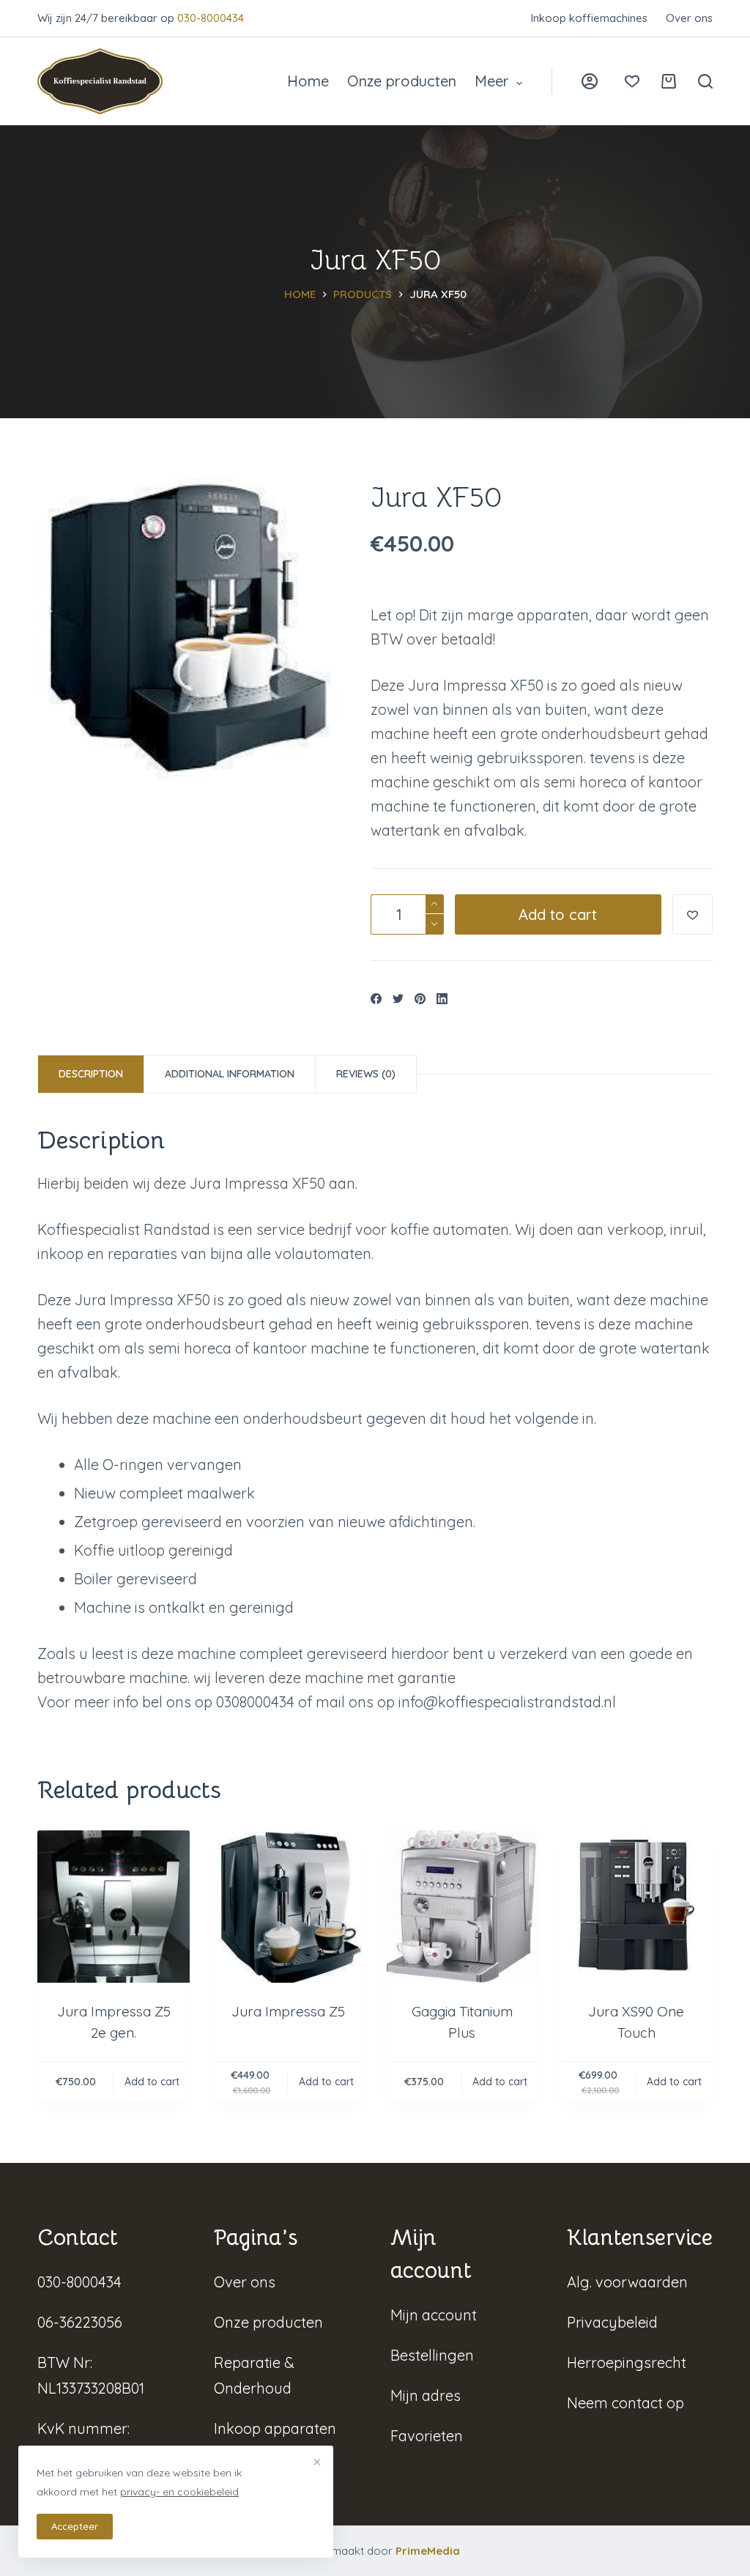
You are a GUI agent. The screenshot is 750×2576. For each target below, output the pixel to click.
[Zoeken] (705, 81)
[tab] (91, 1074)
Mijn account (434, 2315)
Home (308, 81)
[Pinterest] (420, 999)
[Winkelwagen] (669, 81)
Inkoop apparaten (275, 2428)
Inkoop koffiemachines (589, 18)
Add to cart (558, 914)
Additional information (230, 1074)
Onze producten (402, 81)
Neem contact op (625, 2403)
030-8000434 (211, 18)
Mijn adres (426, 2395)
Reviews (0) (366, 1074)
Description (91, 1074)
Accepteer (75, 2526)
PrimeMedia (428, 2551)
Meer (492, 81)
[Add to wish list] (693, 914)
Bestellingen (432, 2355)
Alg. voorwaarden (627, 2282)
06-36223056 (80, 2322)
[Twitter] (398, 999)
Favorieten (427, 2436)
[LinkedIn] (442, 999)
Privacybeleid (612, 2322)
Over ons (689, 18)
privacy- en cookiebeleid (179, 2492)
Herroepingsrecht (627, 2362)
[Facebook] (376, 999)
